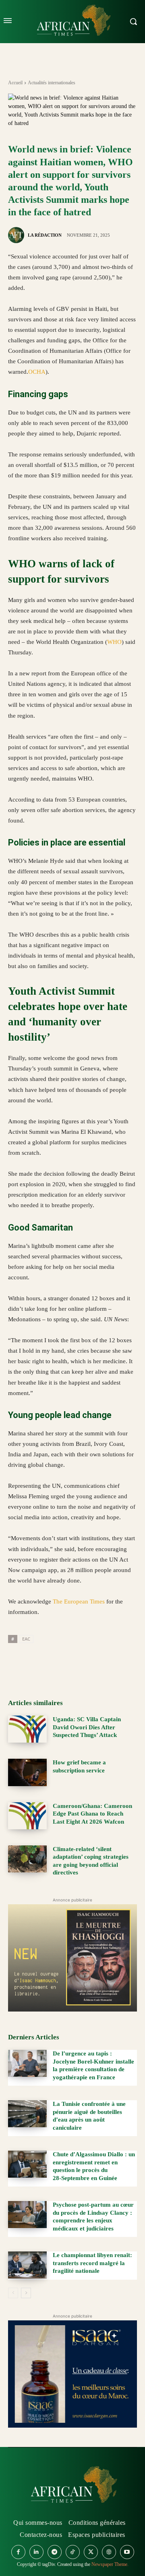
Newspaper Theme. (110, 2564)
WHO (114, 642)
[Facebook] (16, 1662)
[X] (35, 1662)
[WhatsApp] (53, 1662)
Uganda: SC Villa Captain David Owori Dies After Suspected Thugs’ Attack (87, 1727)
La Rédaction (45, 235)
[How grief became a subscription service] (27, 1772)
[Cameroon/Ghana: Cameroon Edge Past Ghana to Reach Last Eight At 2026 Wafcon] (27, 1816)
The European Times (79, 1601)
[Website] (109, 2552)
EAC (26, 1639)
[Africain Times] (72, 2486)
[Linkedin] (72, 1662)
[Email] (90, 1662)
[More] (109, 1662)
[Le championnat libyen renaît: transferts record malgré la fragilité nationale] (27, 2265)
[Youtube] (127, 2552)
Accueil (15, 83)
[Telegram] (55, 2552)
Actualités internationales (52, 83)
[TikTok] (73, 2552)
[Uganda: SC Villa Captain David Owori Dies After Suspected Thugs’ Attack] (27, 1729)
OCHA (37, 372)
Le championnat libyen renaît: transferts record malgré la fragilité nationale (92, 2263)
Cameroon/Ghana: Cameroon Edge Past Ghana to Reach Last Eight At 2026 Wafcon (92, 1814)
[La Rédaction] (17, 235)
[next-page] (26, 2293)
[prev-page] (13, 2293)
